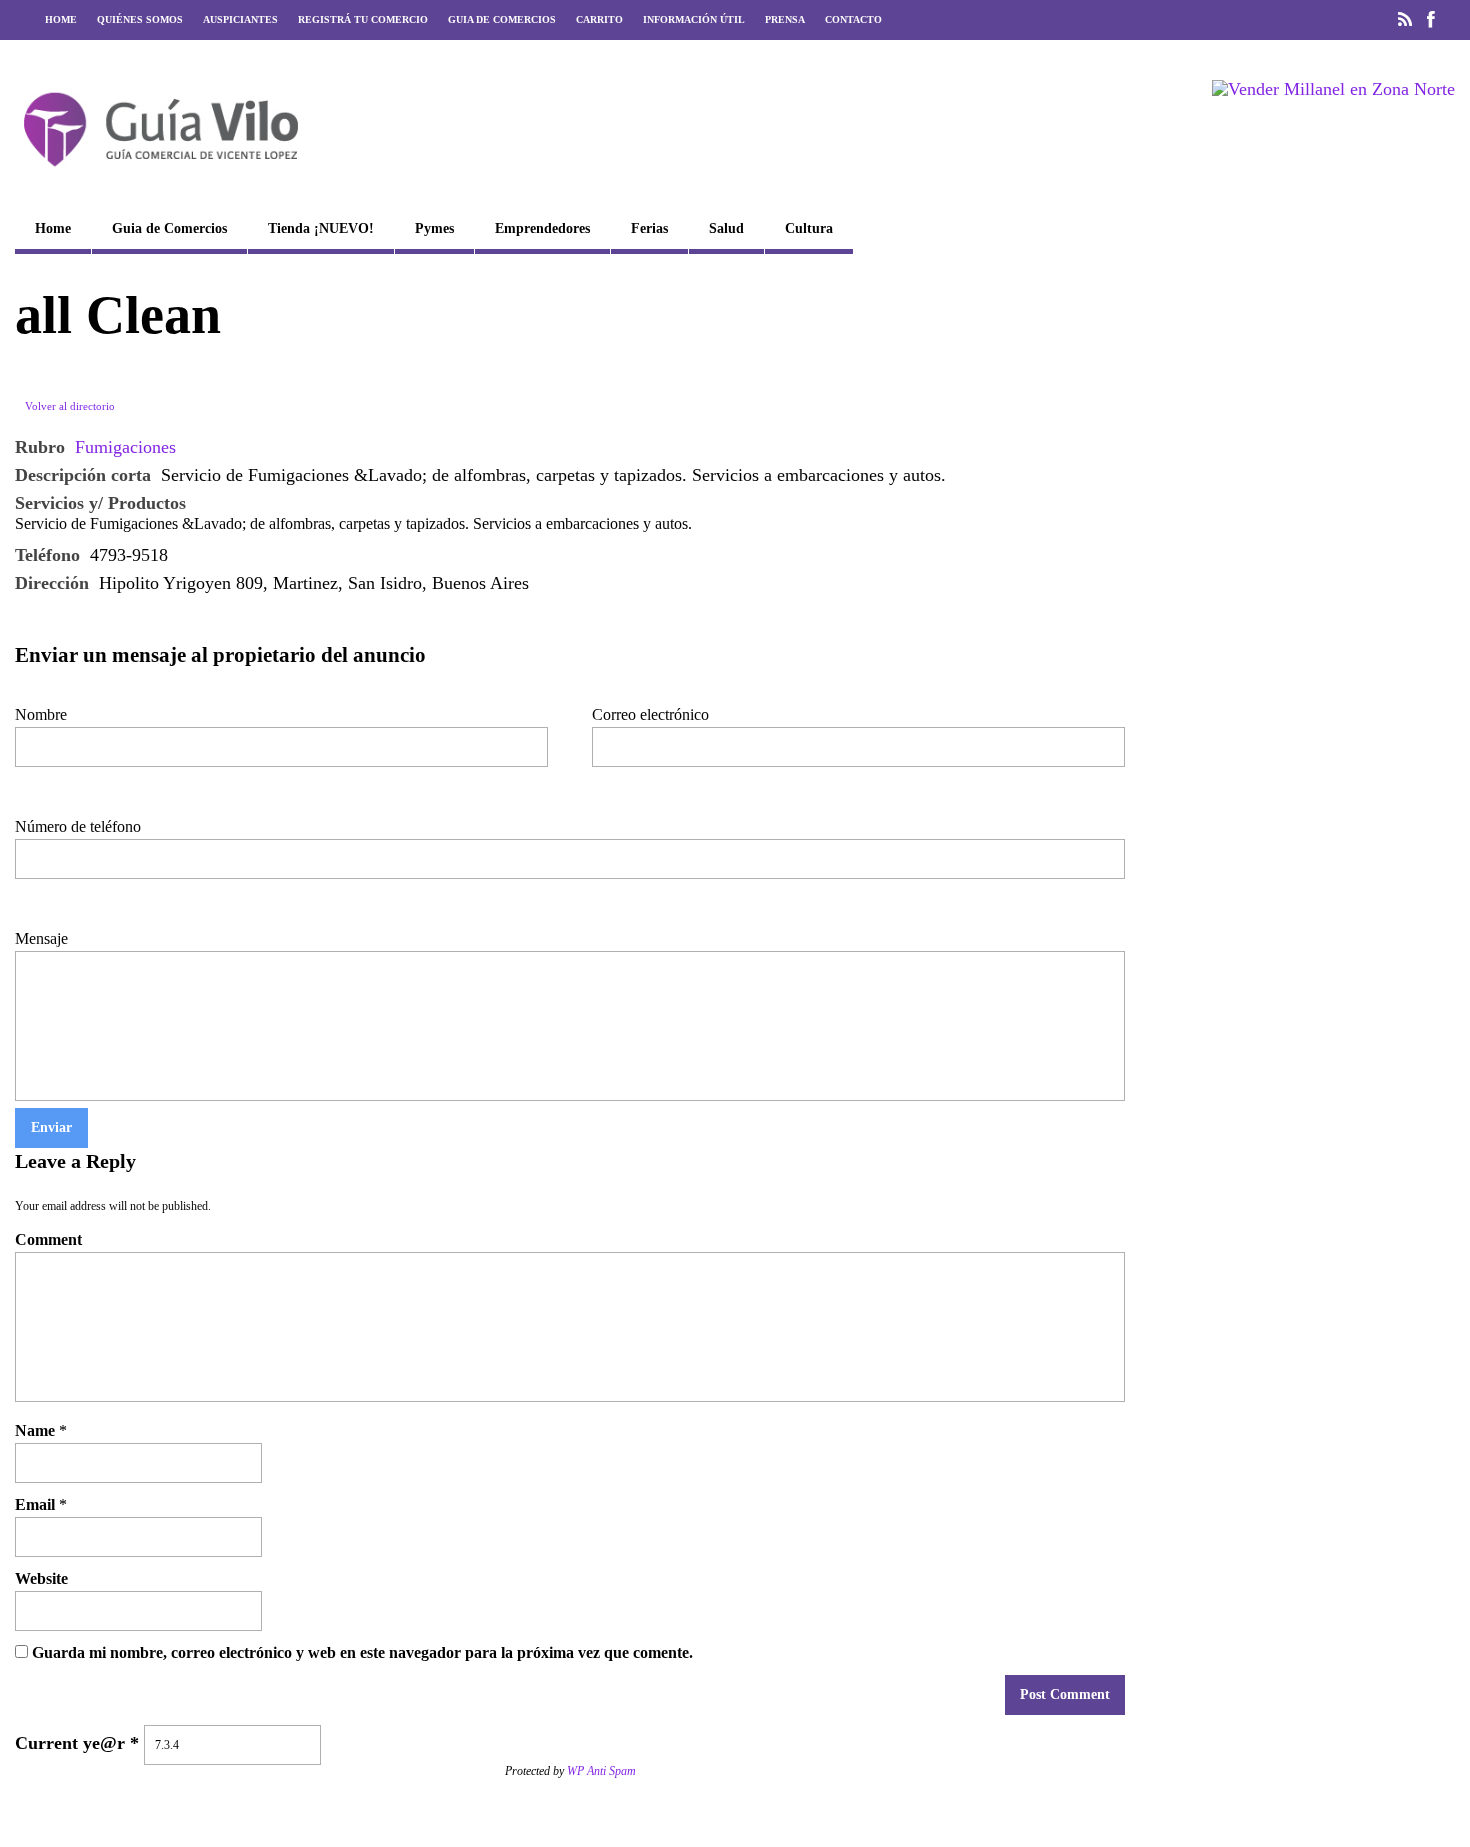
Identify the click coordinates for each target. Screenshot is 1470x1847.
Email (35, 1504)
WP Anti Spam (601, 1771)
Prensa (785, 19)
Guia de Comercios (502, 19)
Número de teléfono (78, 826)
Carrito (599, 19)
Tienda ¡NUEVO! (321, 228)
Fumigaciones (125, 447)
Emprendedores (542, 228)
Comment (48, 1239)
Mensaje (41, 938)
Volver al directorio (70, 406)
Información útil (694, 19)
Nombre (41, 714)
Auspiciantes (240, 19)
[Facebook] (1431, 20)
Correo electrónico (650, 714)
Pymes (434, 228)
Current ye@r (77, 1743)
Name (35, 1430)
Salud (726, 228)
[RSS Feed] (1405, 20)
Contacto (853, 19)
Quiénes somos (140, 19)
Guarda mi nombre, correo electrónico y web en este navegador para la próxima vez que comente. (362, 1652)
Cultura (809, 228)
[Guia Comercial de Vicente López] (161, 173)
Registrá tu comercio (363, 19)
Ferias (649, 228)
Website (41, 1578)
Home (61, 19)
